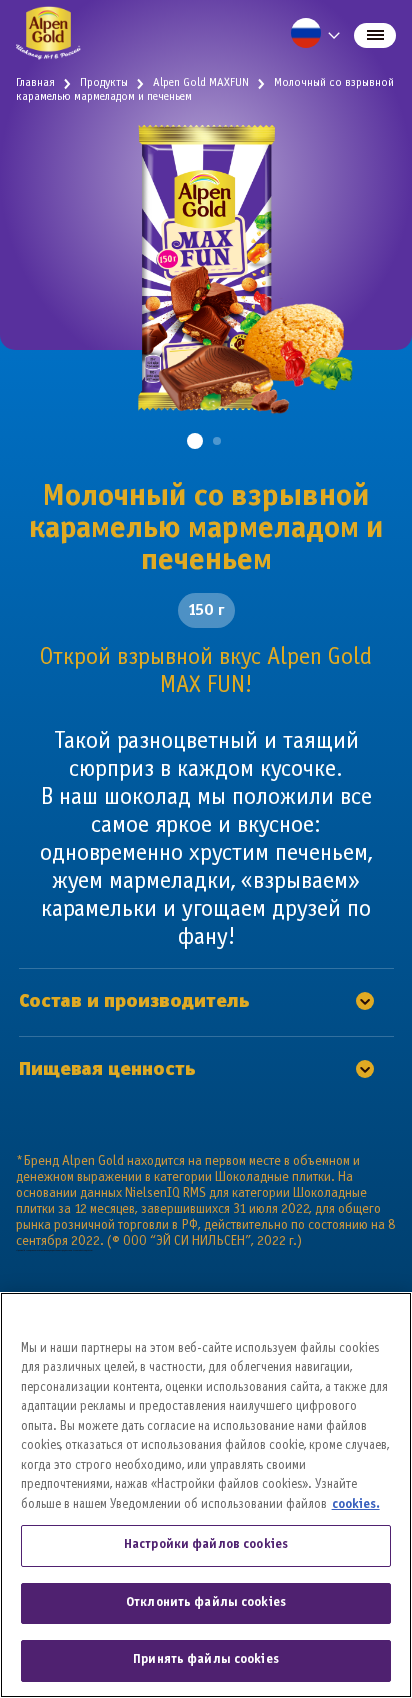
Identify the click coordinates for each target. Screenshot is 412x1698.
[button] (195, 441)
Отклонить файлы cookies (206, 1603)
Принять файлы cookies (206, 1660)
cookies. (356, 1505)
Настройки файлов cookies (206, 1545)
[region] (206, 1495)
